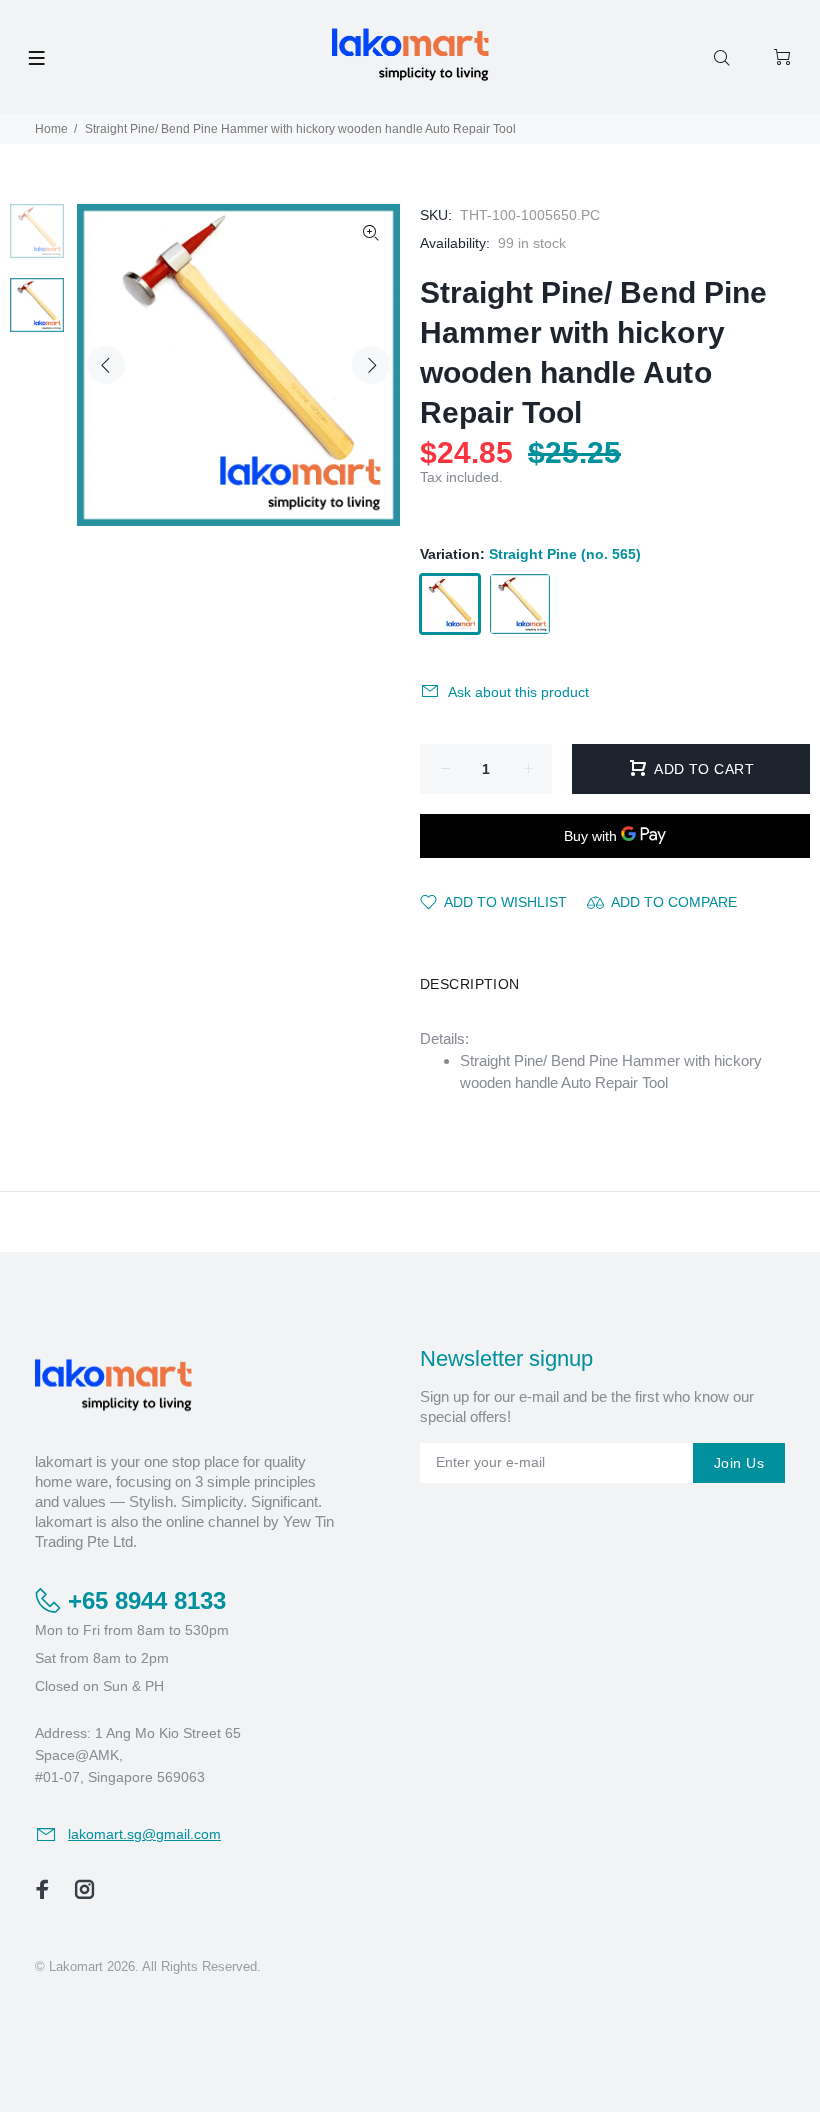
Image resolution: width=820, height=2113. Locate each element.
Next (371, 365)
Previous (106, 365)
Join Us (739, 1463)
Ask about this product (518, 692)
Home (51, 129)
